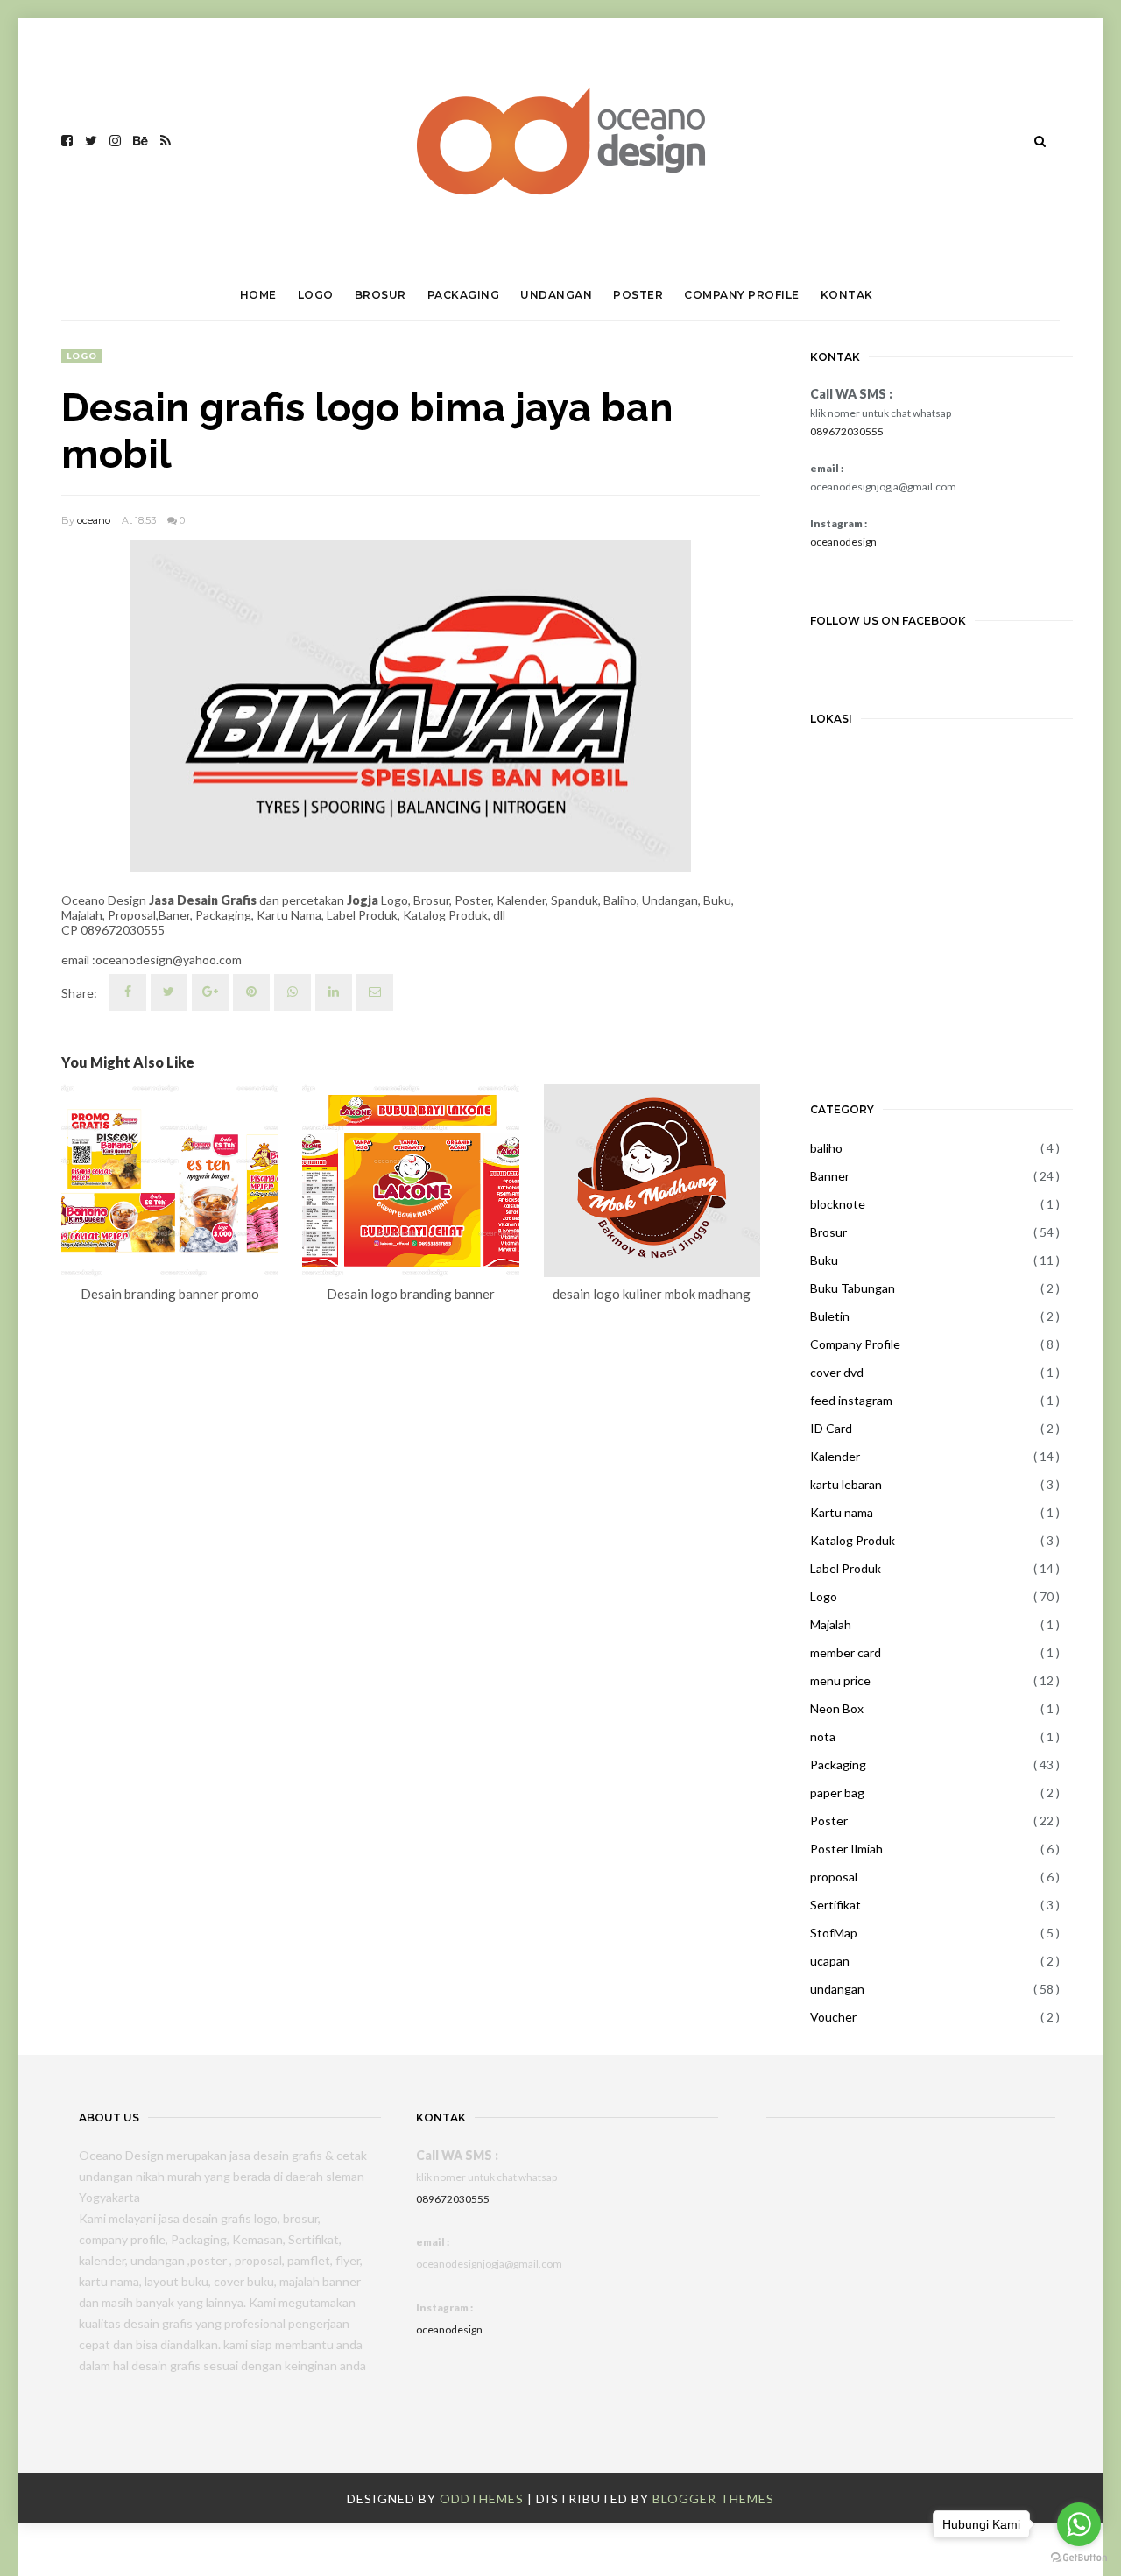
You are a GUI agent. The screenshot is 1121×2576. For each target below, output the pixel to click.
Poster (829, 1821)
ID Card (831, 1428)
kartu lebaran (846, 1484)
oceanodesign (843, 542)
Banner (830, 1176)
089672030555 (847, 431)
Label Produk (846, 1568)
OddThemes (482, 2498)
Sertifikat (835, 1905)
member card (846, 1652)
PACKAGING (464, 295)
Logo (82, 356)
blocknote (838, 1204)
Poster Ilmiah (846, 1849)
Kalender (835, 1456)
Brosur (828, 1232)
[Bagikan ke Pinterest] (375, 992)
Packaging (838, 1764)
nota (823, 1736)
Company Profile (855, 1344)
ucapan (830, 1961)
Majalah (831, 1624)
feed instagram (851, 1400)
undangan (837, 1989)
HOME (258, 295)
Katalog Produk (853, 1540)
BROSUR (381, 295)
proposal (834, 1877)
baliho (826, 1148)
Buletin (830, 1316)
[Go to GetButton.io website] (1079, 2558)
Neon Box (837, 1708)
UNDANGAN (556, 295)
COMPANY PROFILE (742, 295)
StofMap (834, 1933)
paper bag (837, 1793)
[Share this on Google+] (210, 992)
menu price (840, 1680)
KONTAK (847, 295)
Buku (824, 1260)
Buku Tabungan (853, 1288)
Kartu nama (842, 1512)
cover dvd (837, 1372)
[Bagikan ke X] (169, 992)
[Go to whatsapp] (1079, 2524)
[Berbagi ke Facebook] (128, 992)
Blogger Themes (713, 2498)
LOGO (316, 295)
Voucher (833, 2017)
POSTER (638, 295)
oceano (94, 520)
